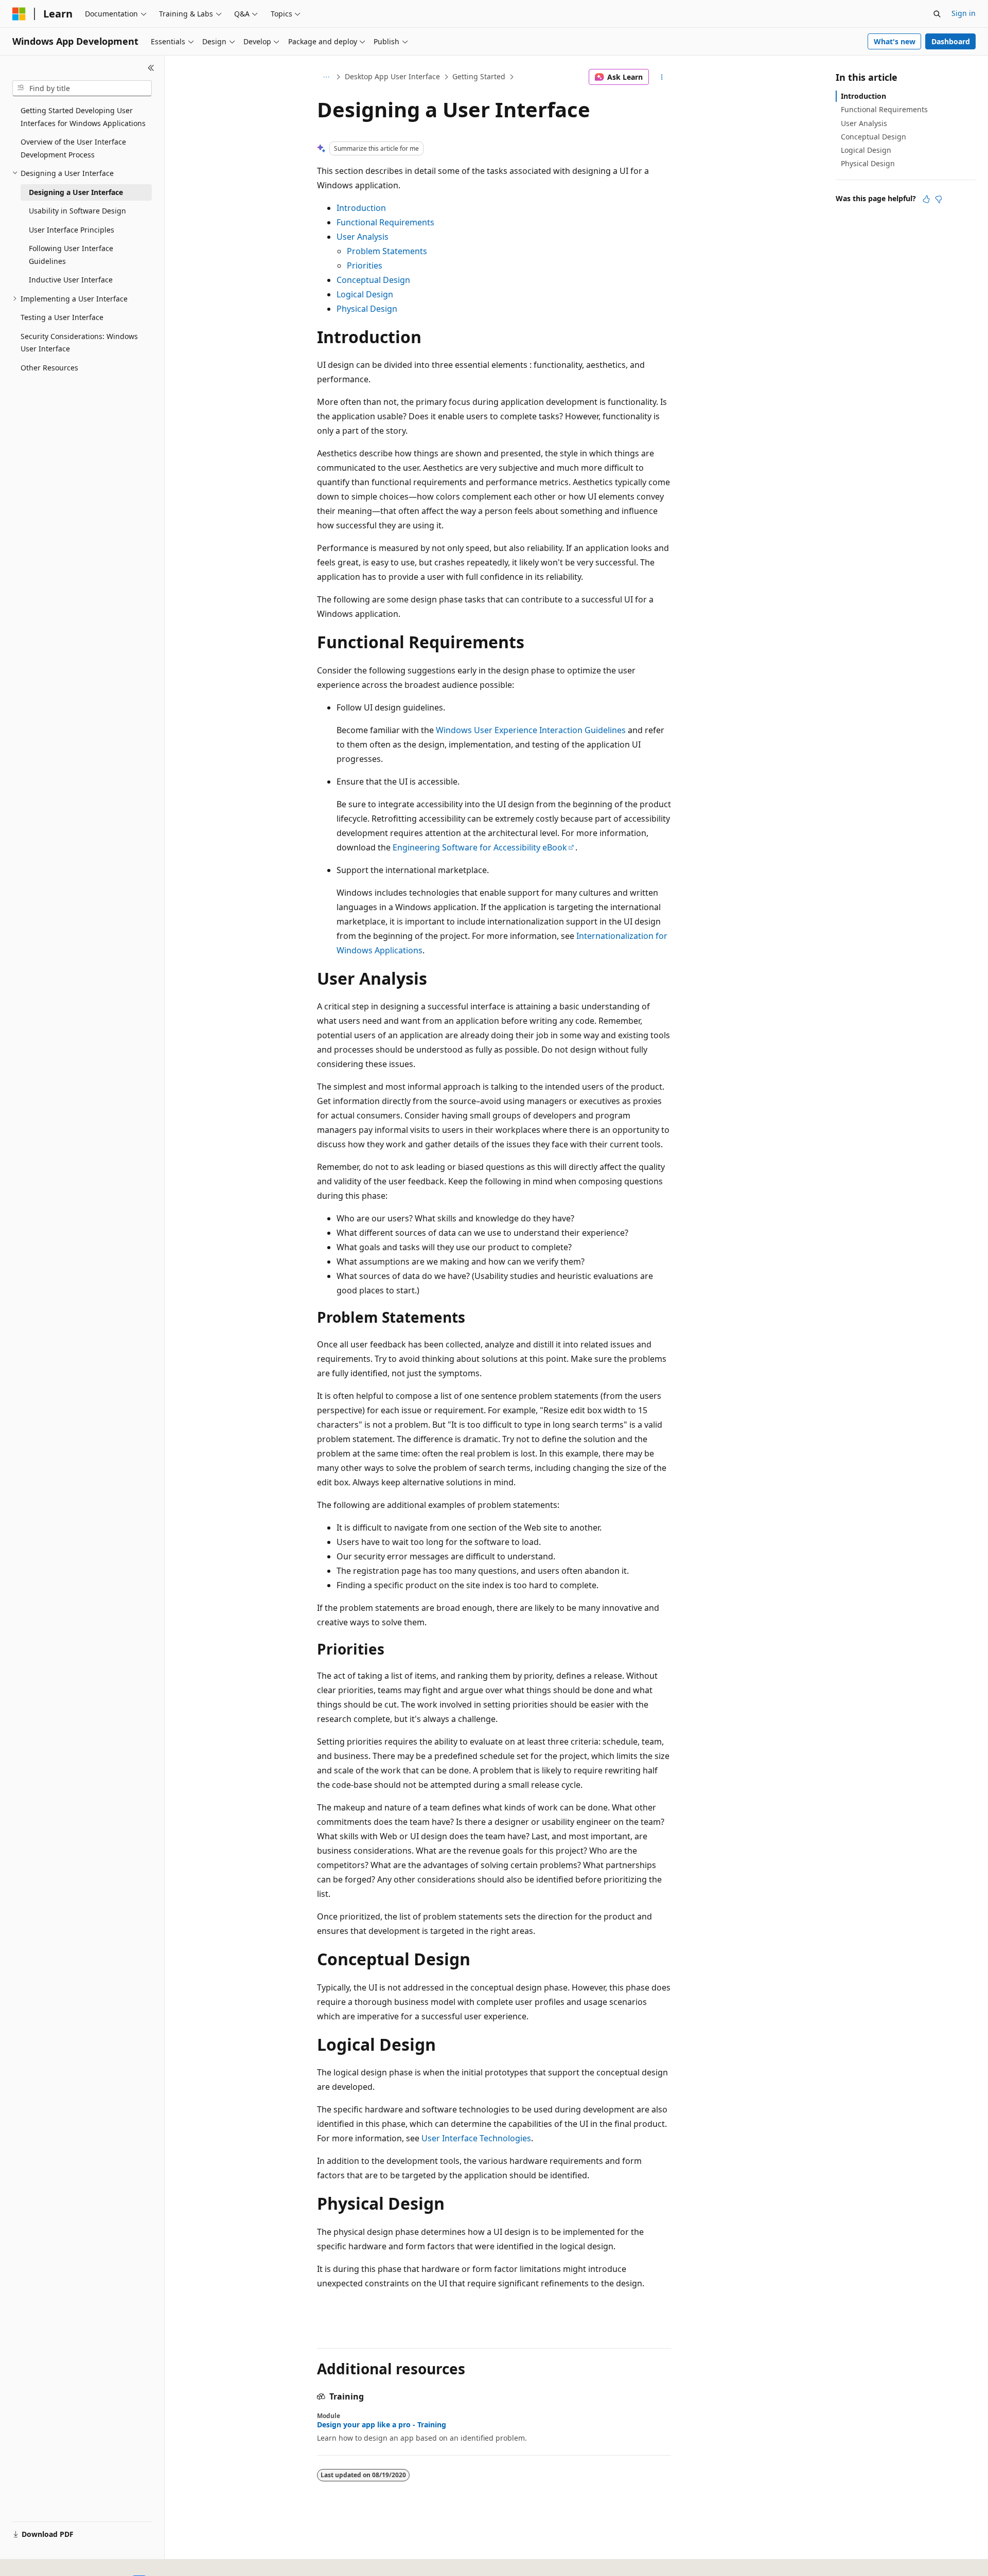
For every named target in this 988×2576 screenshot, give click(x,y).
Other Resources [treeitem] (49, 368)
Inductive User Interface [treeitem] (71, 280)
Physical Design (367, 309)
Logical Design (365, 294)
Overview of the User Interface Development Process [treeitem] (73, 148)
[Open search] (937, 14)
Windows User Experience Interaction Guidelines (531, 730)
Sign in (964, 13)
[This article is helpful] (926, 199)
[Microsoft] (19, 14)
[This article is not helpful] (939, 199)
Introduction (361, 208)
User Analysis (363, 237)
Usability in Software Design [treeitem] (77, 211)
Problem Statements (387, 251)
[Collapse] (151, 68)
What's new (895, 41)
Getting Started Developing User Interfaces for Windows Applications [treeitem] (83, 117)
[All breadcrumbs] (326, 77)
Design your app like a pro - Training (382, 2425)
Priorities (365, 265)
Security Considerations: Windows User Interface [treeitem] (79, 343)
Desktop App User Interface (392, 76)
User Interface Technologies (476, 2138)
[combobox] (82, 88)
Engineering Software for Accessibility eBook (480, 847)
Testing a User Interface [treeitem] (62, 317)
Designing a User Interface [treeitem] (76, 192)
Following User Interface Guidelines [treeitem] (71, 255)
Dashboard (951, 41)
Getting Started (479, 76)
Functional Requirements (385, 222)
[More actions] (662, 77)
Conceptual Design (373, 280)
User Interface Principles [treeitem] (72, 230)
